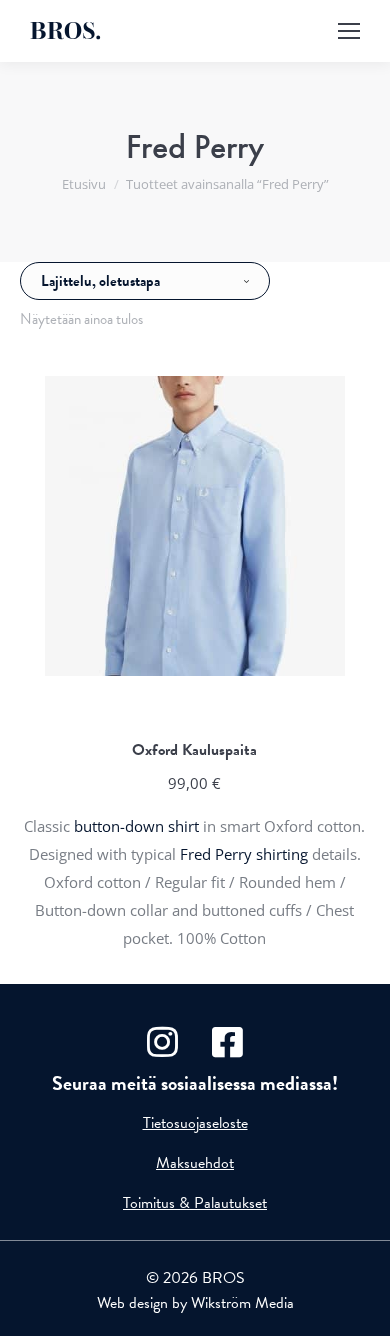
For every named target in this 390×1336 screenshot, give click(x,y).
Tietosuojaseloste (195, 1123)
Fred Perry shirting (244, 854)
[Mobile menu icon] (349, 31)
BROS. (65, 31)
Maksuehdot (195, 1163)
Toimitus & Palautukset (195, 1203)
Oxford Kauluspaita (194, 750)
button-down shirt (136, 826)
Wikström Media (242, 1303)
